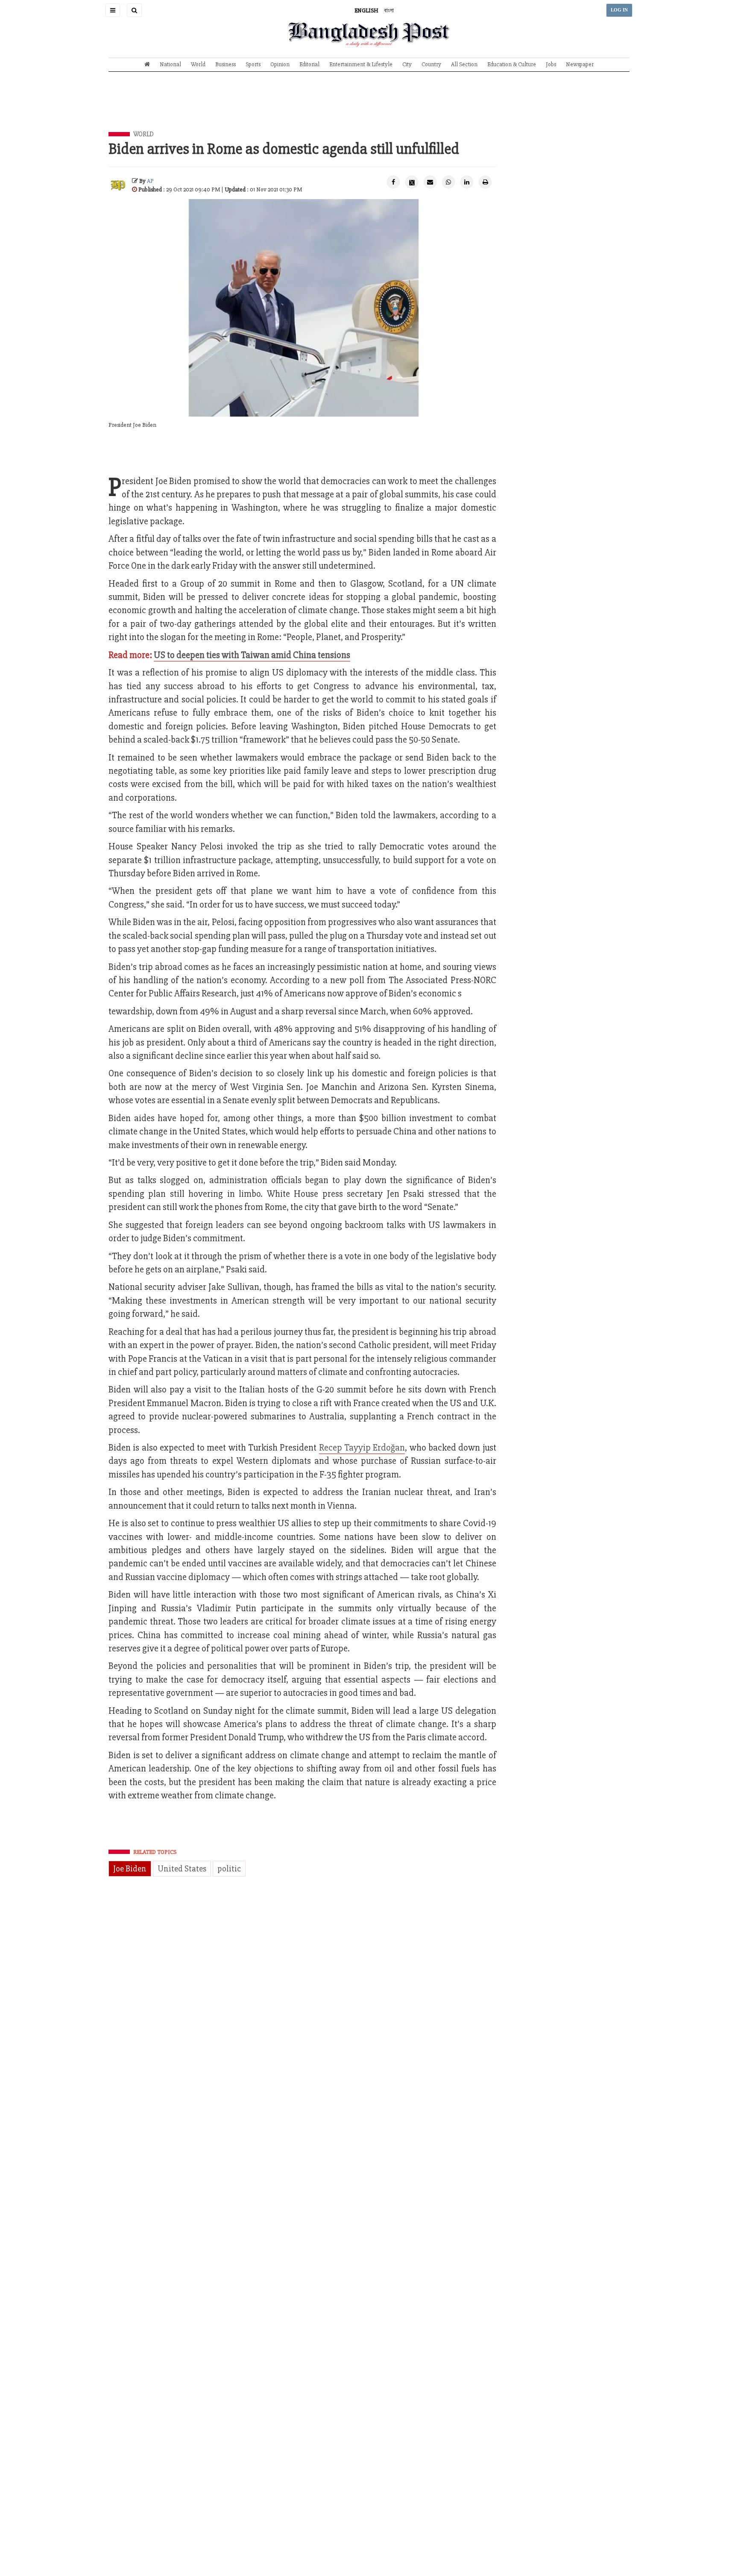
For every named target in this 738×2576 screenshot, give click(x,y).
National (170, 64)
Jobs (551, 64)
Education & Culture (512, 64)
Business (225, 64)
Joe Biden (130, 1869)
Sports (253, 64)
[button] (113, 10)
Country (431, 64)
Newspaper (580, 64)
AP (150, 181)
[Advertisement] (369, 108)
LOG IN (619, 10)
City (407, 64)
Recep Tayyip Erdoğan (362, 1448)
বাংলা (389, 10)
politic (229, 1869)
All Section (464, 64)
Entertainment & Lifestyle (361, 64)
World (198, 64)
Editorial (309, 64)
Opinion (280, 64)
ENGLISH (366, 10)
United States (182, 1869)
